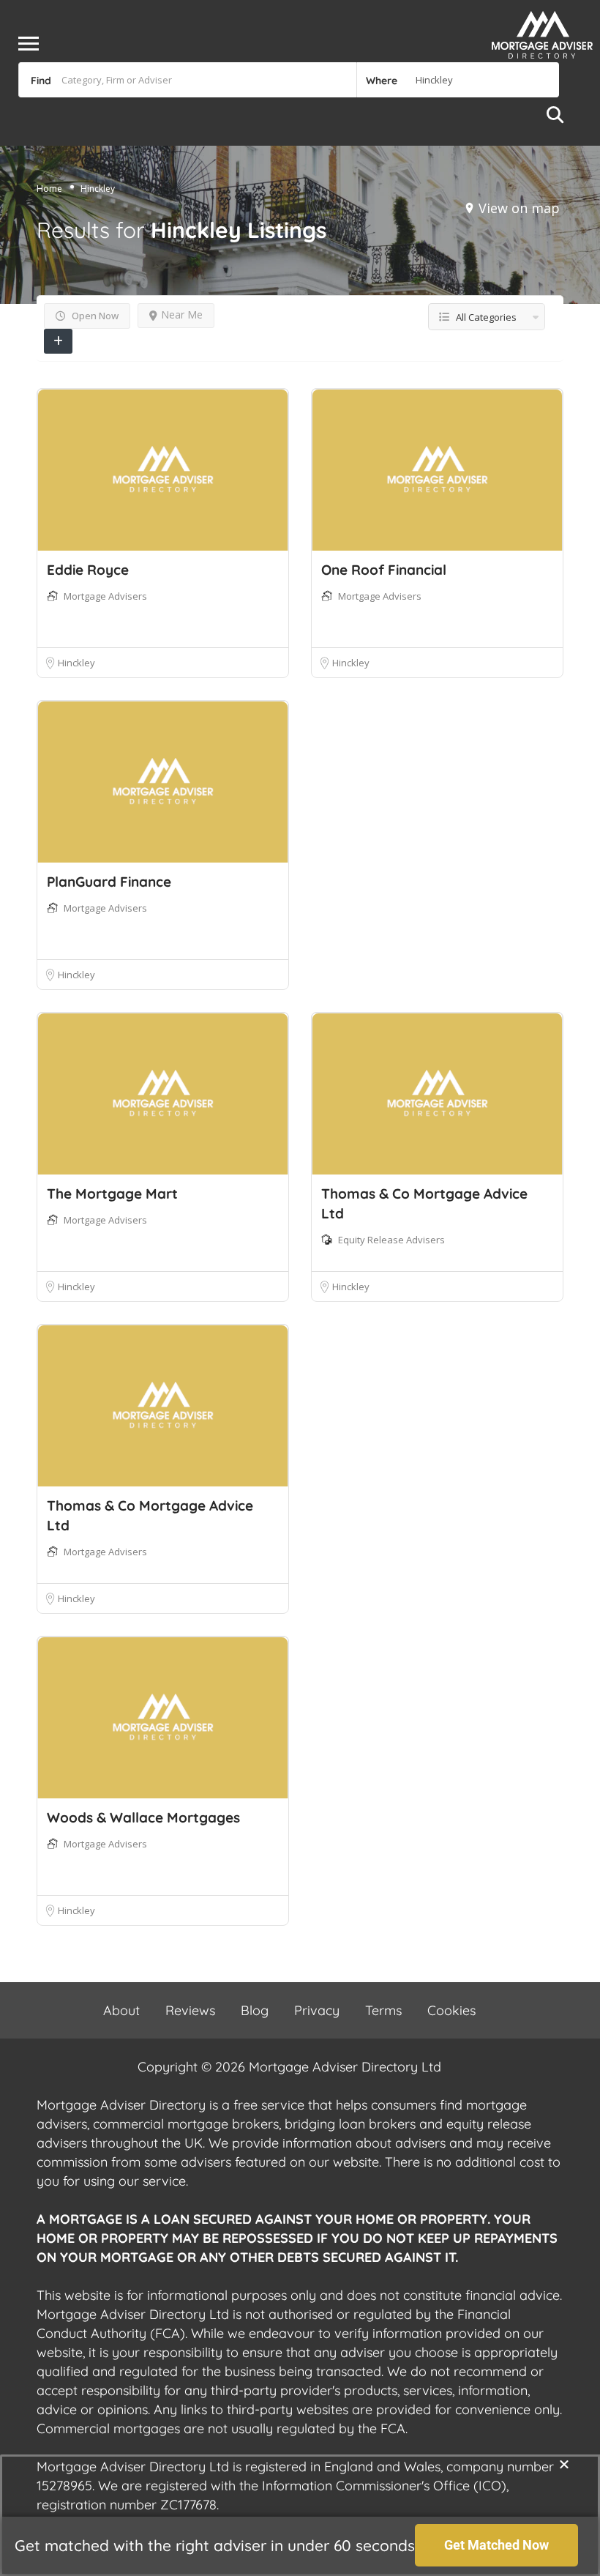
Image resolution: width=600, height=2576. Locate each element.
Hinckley (76, 663)
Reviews (190, 2010)
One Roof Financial (384, 570)
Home (49, 189)
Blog (255, 2010)
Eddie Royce (88, 570)
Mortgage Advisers (105, 596)
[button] (564, 2464)
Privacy (317, 2010)
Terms (383, 2010)
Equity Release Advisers (391, 1240)
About (121, 2010)
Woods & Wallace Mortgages (143, 1817)
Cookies (451, 2010)
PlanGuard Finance (109, 882)
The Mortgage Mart (112, 1194)
